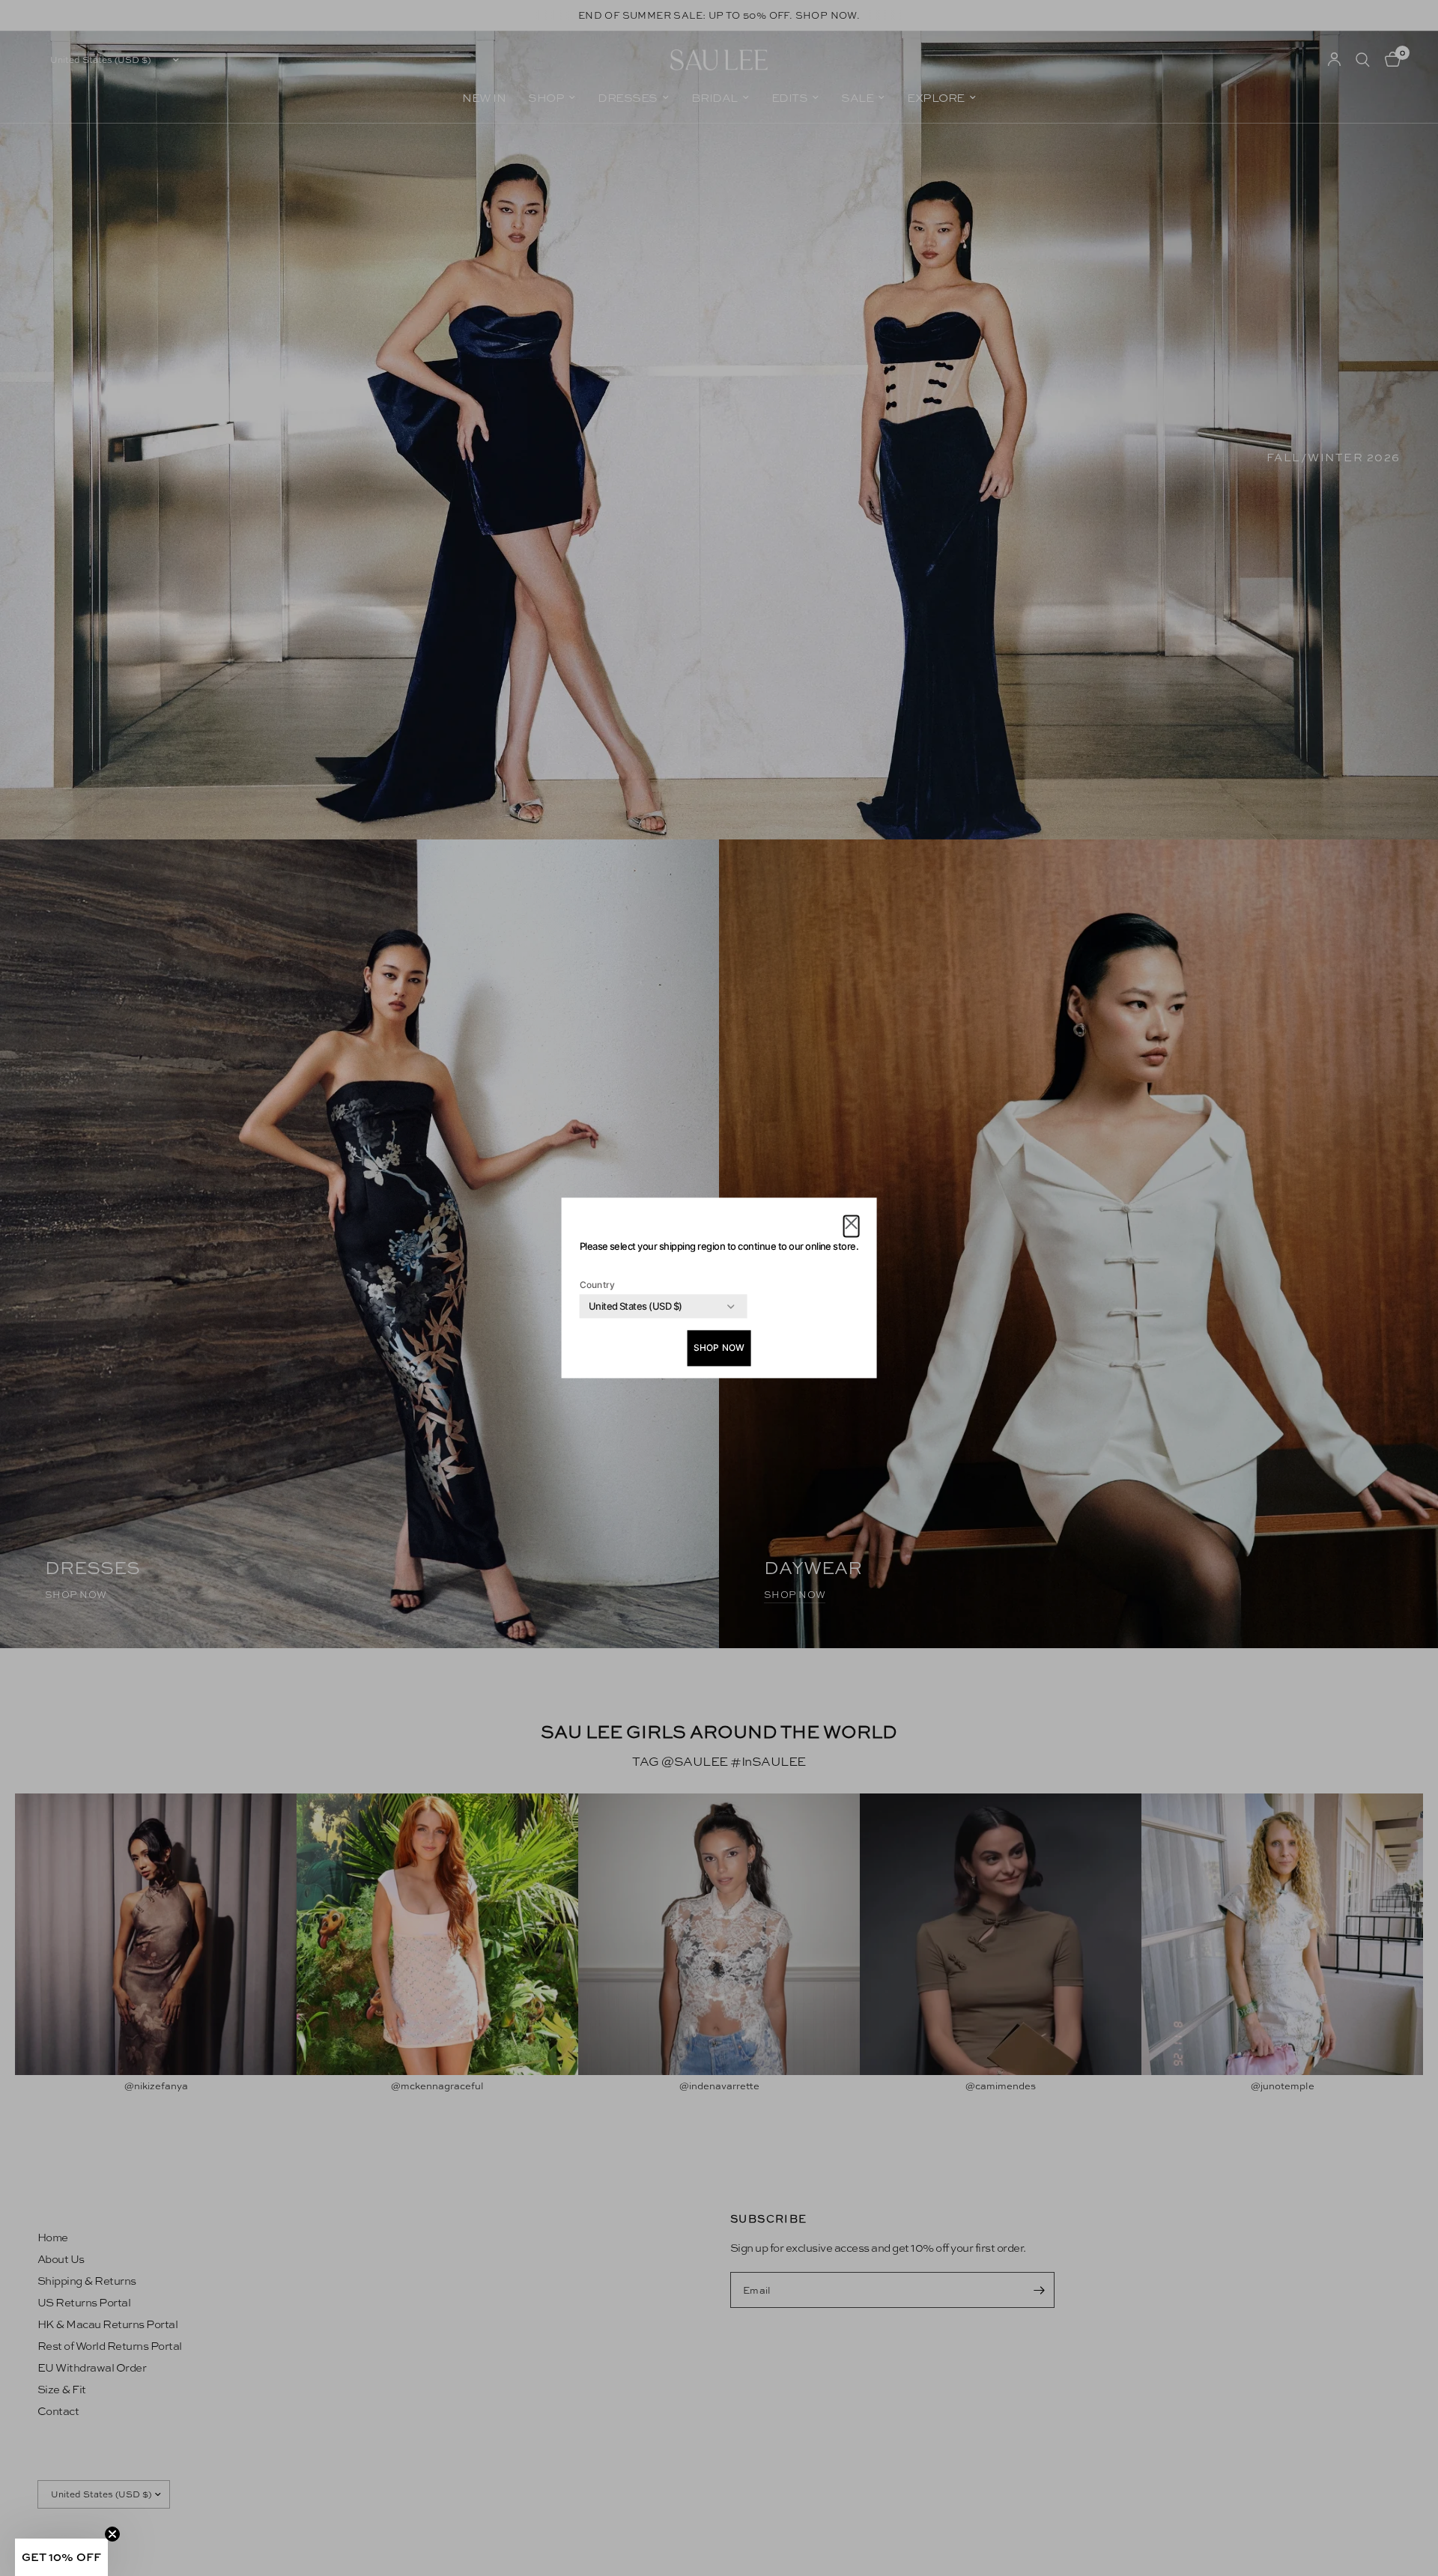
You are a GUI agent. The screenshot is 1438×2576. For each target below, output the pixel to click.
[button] (851, 1226)
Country (598, 1285)
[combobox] (635, 1307)
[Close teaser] (112, 2534)
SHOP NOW (719, 1348)
